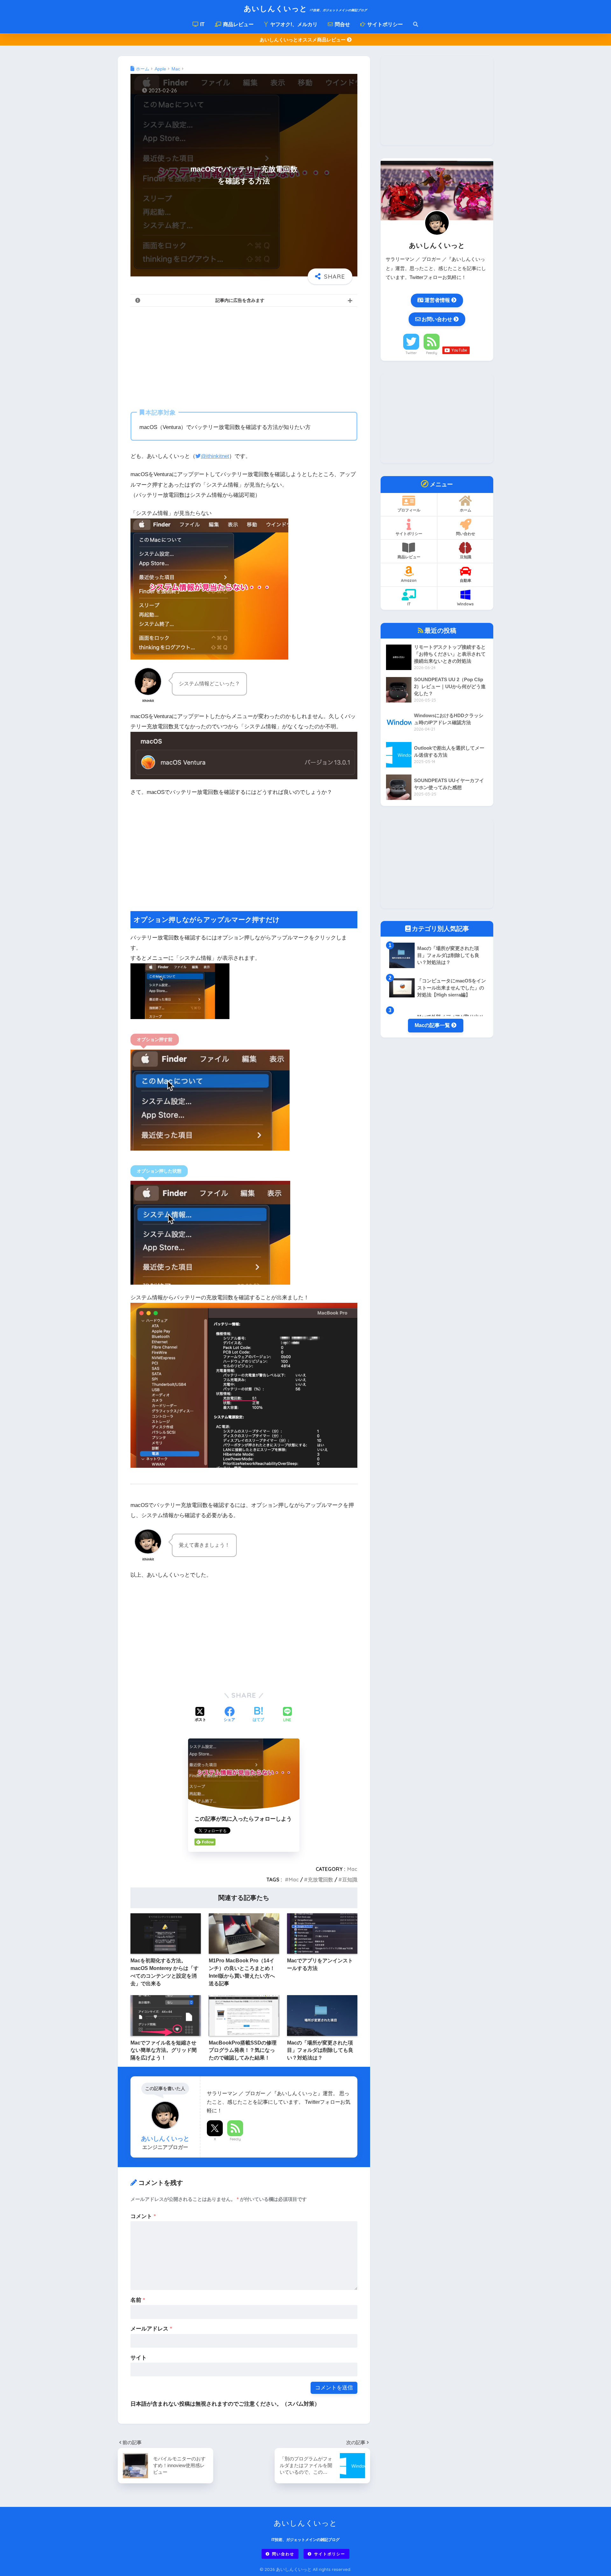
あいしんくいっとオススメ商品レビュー (303, 40)
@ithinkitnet (215, 456)
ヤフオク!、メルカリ (293, 24)
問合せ (342, 24)
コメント (143, 2216)
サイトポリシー (384, 24)
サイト (139, 2358)
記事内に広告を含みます (240, 300)
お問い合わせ (437, 319)
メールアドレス (151, 2329)
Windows (465, 604)
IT (202, 24)
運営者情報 (437, 300)
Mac (352, 1869)
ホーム (466, 510)
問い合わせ (466, 534)
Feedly (235, 2139)
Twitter (411, 353)
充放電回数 (320, 1880)
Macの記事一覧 (433, 1025)
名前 (138, 2300)
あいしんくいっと (305, 8)
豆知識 (350, 1880)
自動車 (466, 580)
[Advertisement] (244, 357)
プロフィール (409, 510)
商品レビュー (238, 24)
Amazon (409, 580)
